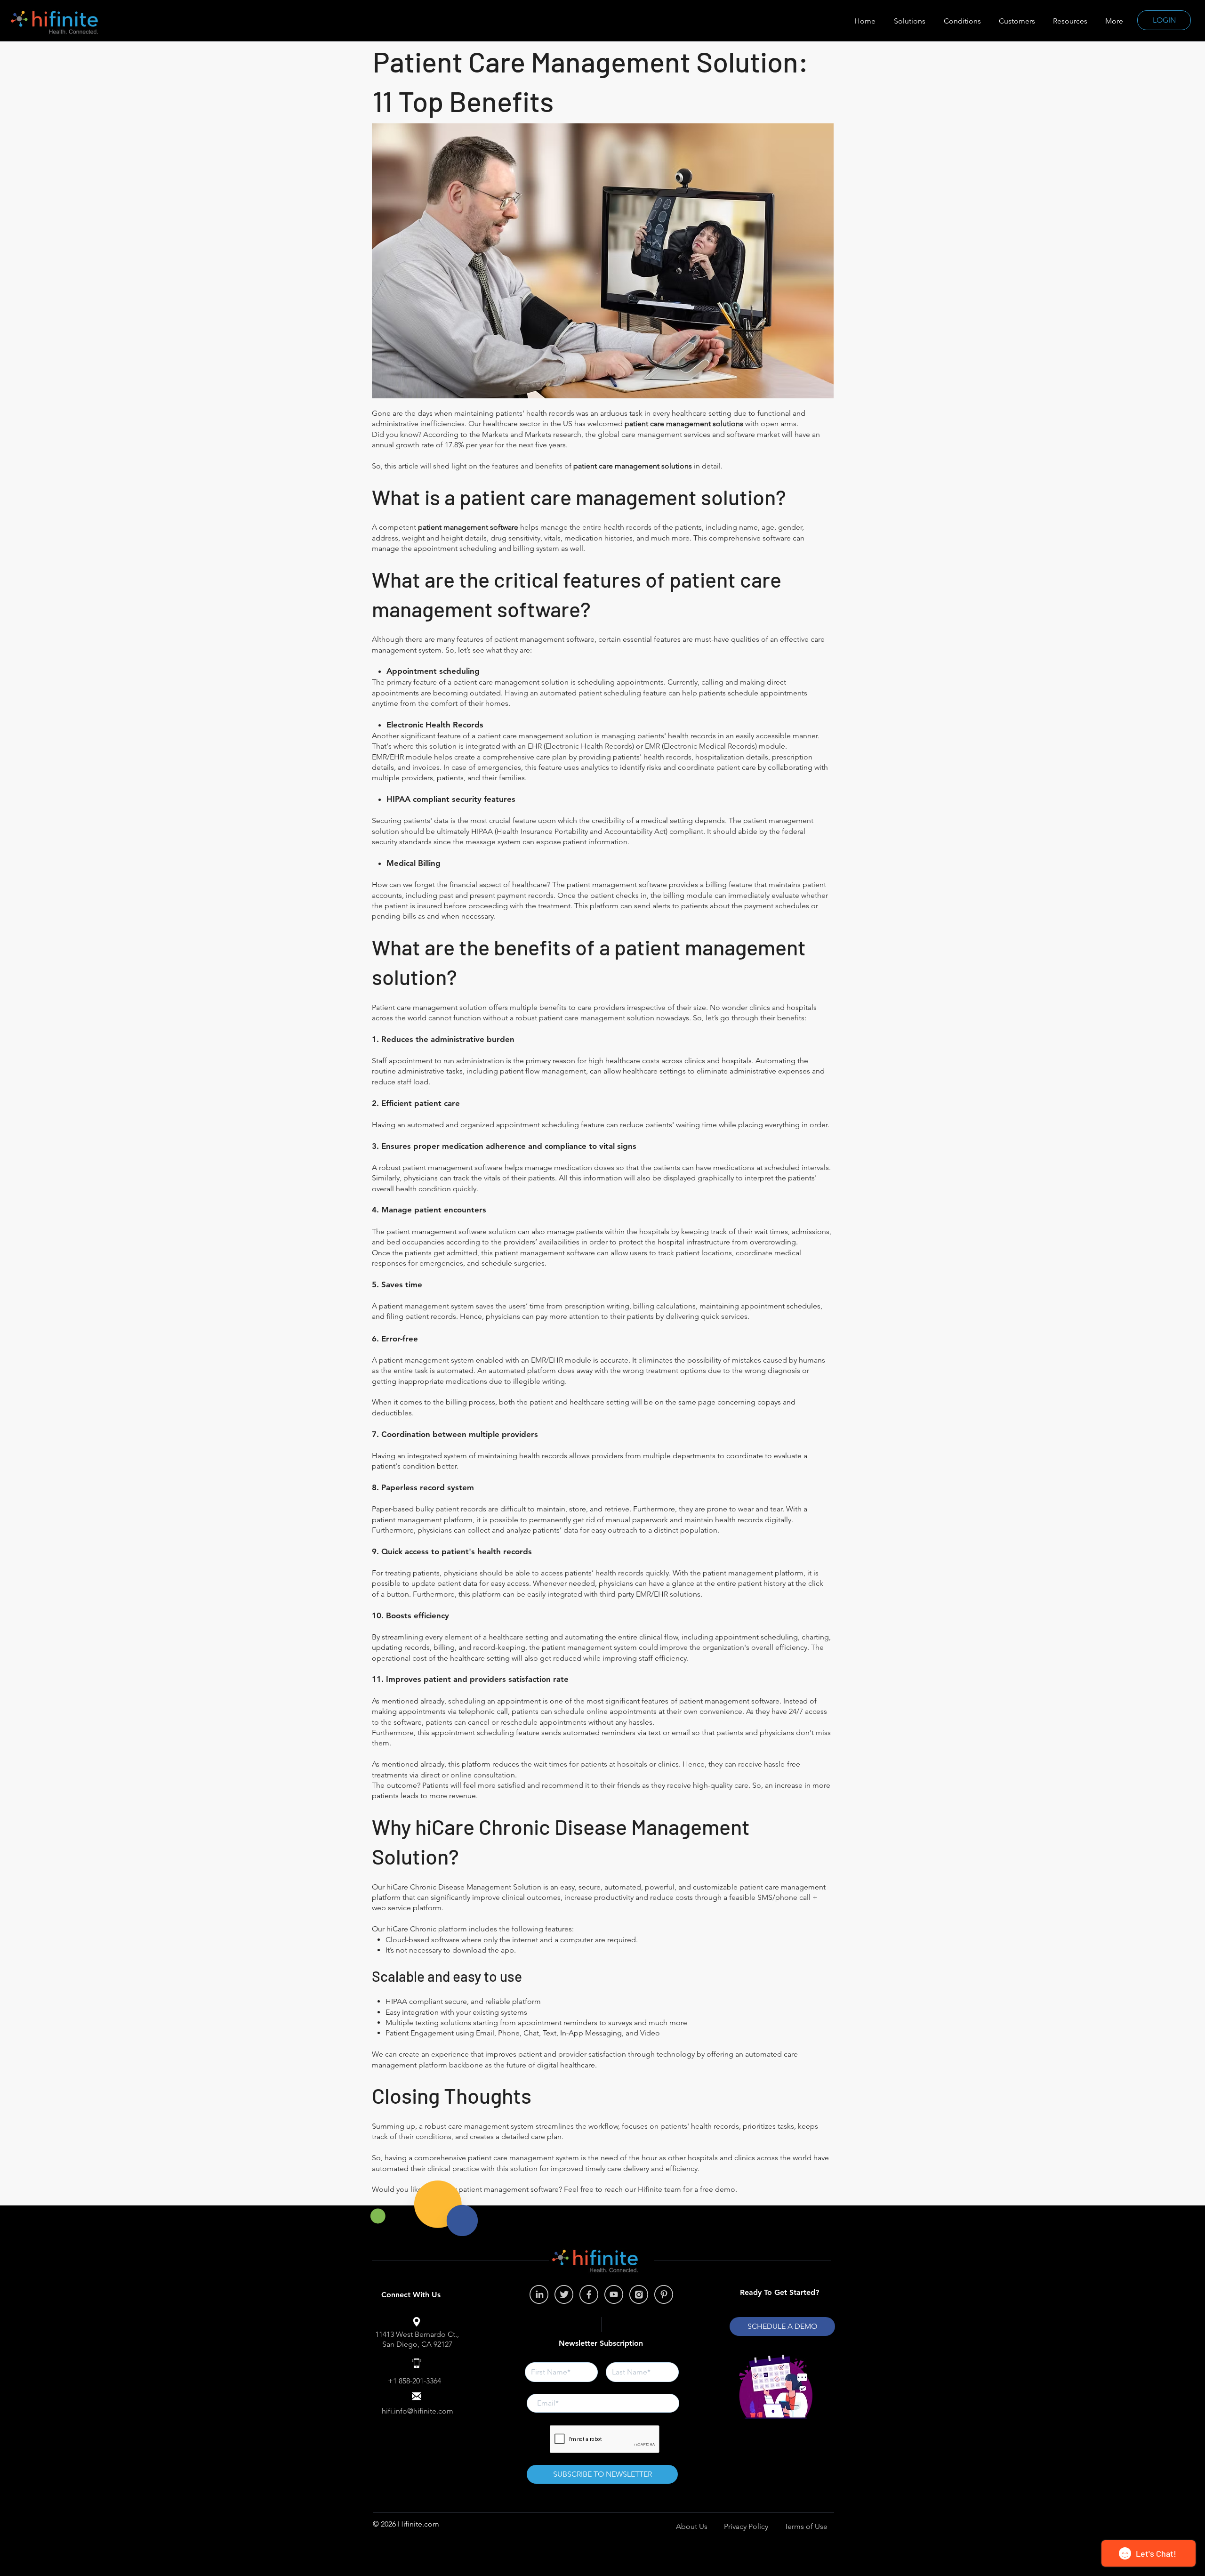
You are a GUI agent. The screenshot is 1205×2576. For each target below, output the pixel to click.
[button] (1070, 21)
